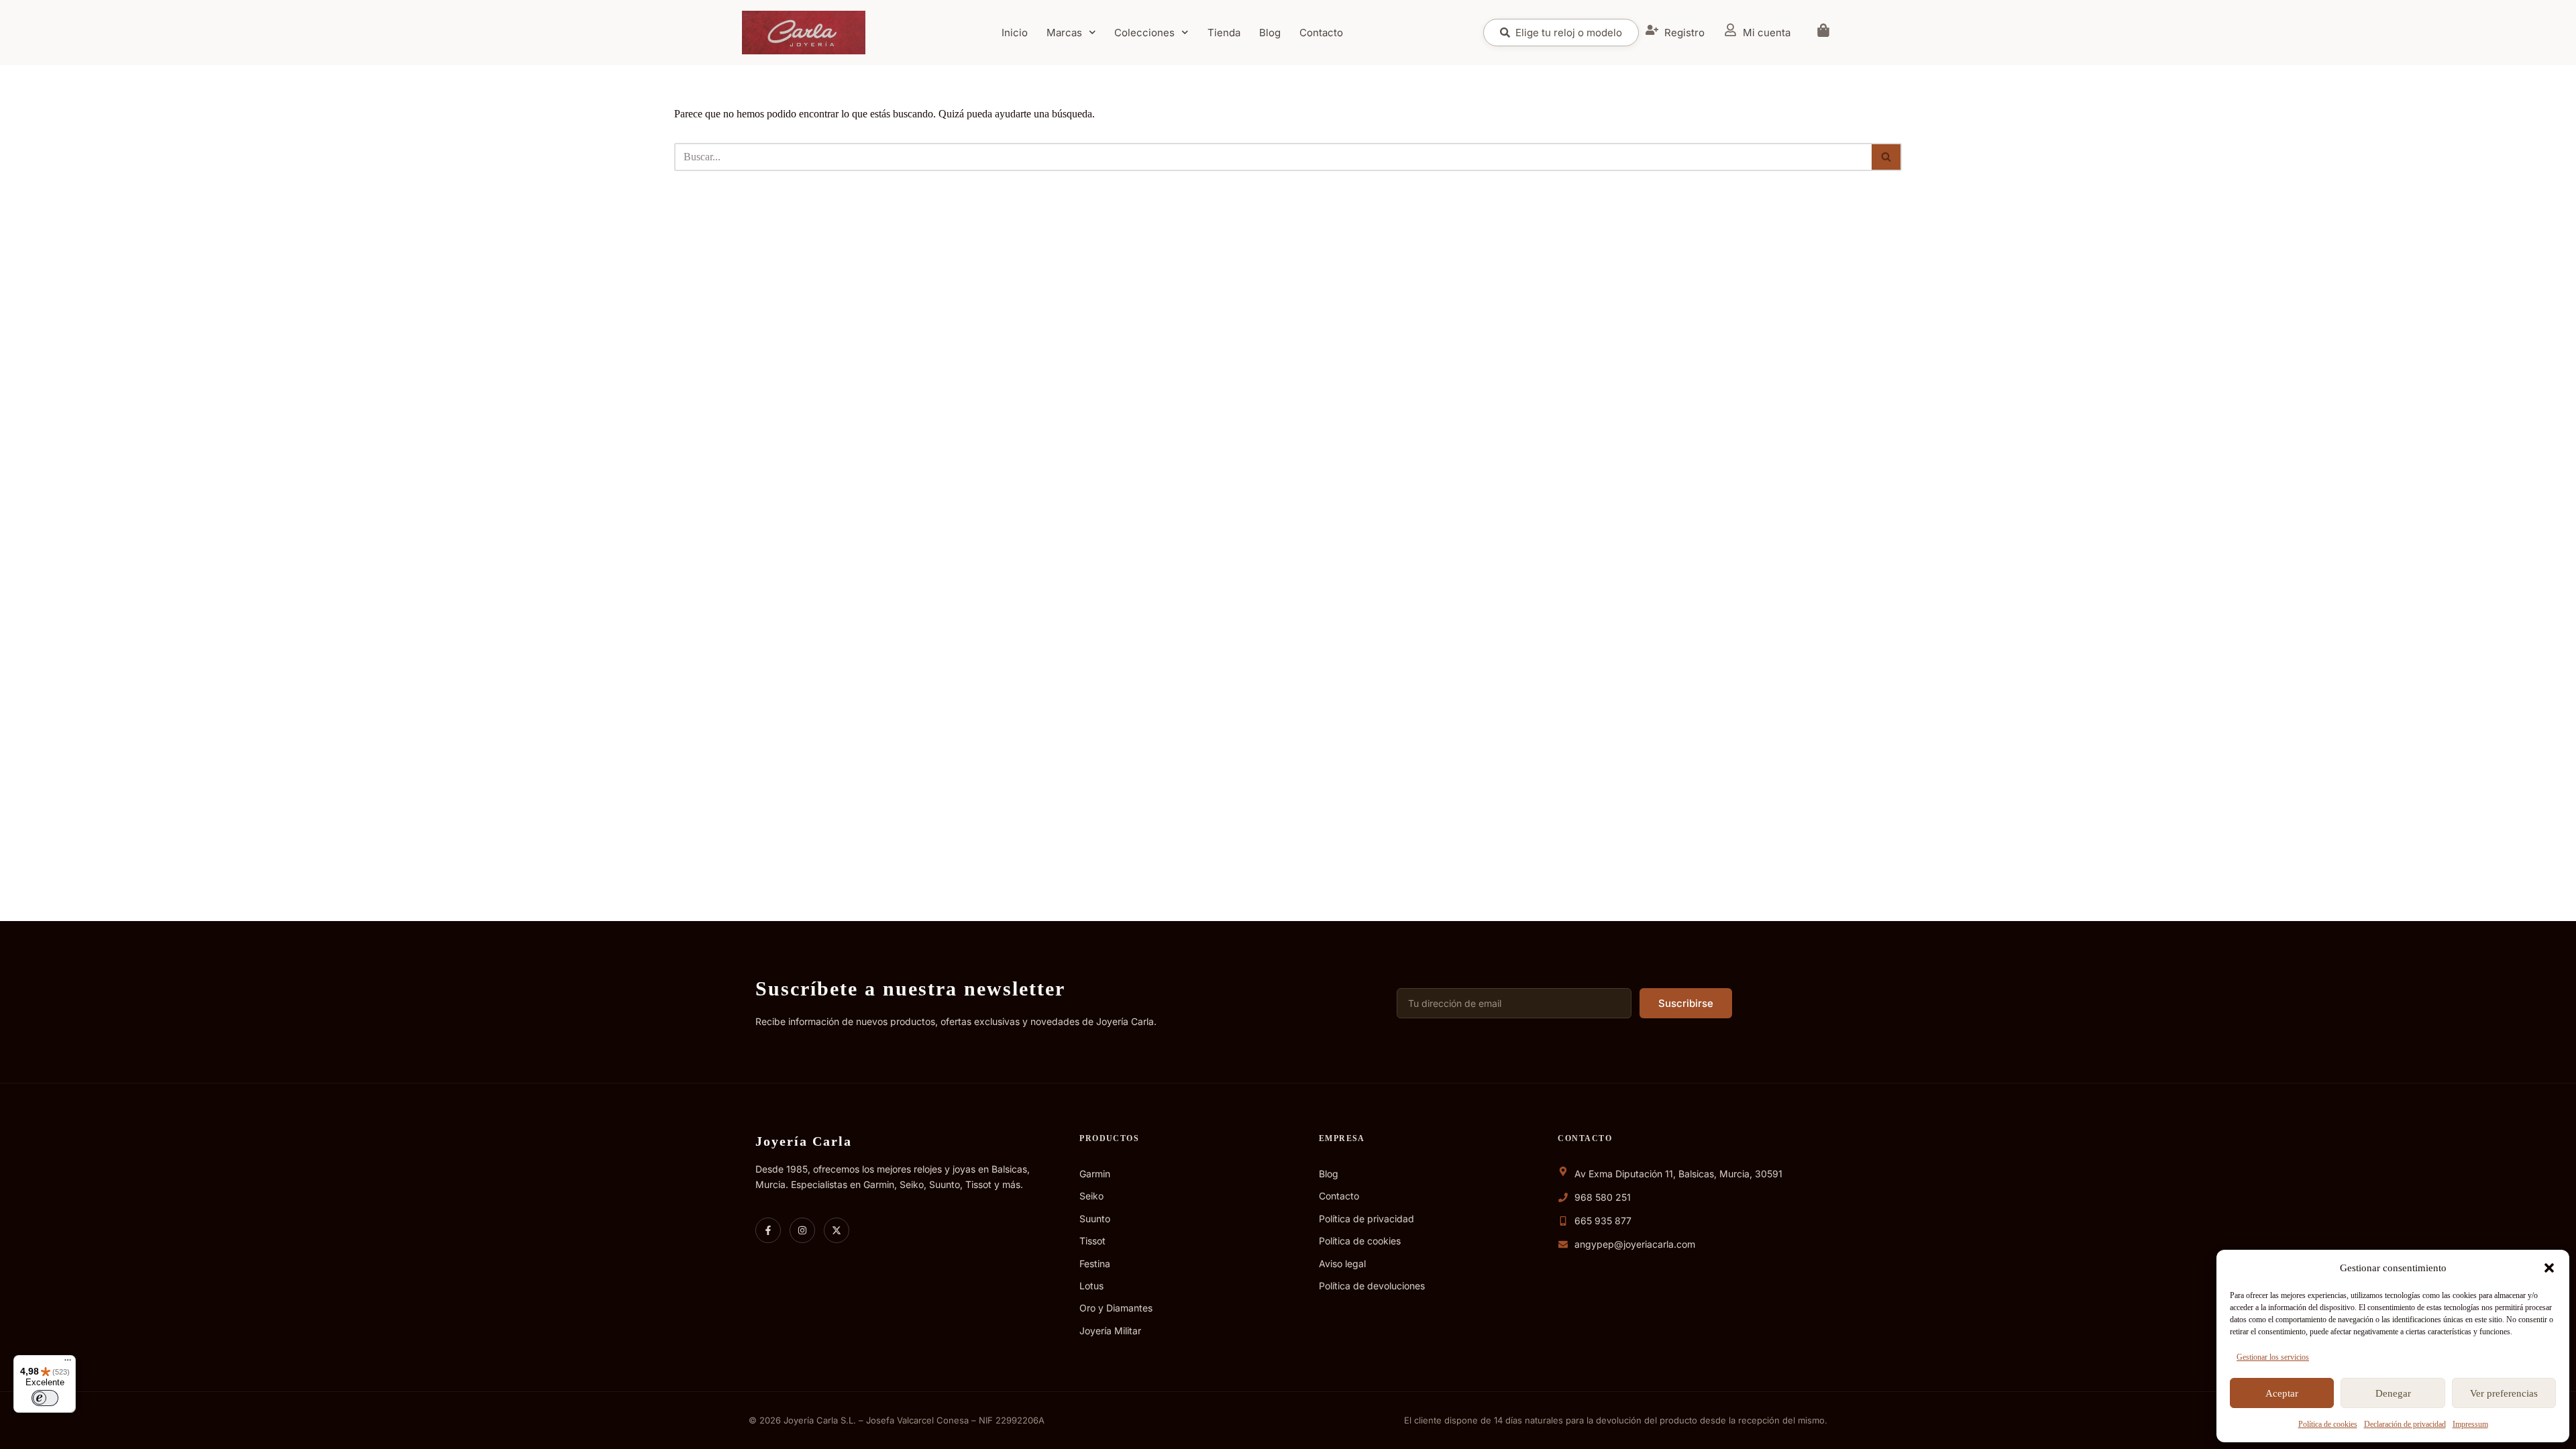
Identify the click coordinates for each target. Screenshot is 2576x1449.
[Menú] (68, 1363)
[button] (2549, 1268)
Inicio (1015, 33)
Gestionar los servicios (2273, 1357)
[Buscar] (1887, 157)
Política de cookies (2328, 1424)
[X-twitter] (837, 1230)
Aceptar (2282, 1393)
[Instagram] (802, 1230)
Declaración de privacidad (2405, 1424)
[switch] (45, 1398)
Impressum (2470, 1424)
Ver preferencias (2504, 1393)
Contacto (1321, 33)
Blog (1270, 33)
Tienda (1224, 33)
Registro (1684, 33)
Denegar (2393, 1393)
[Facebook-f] (768, 1230)
